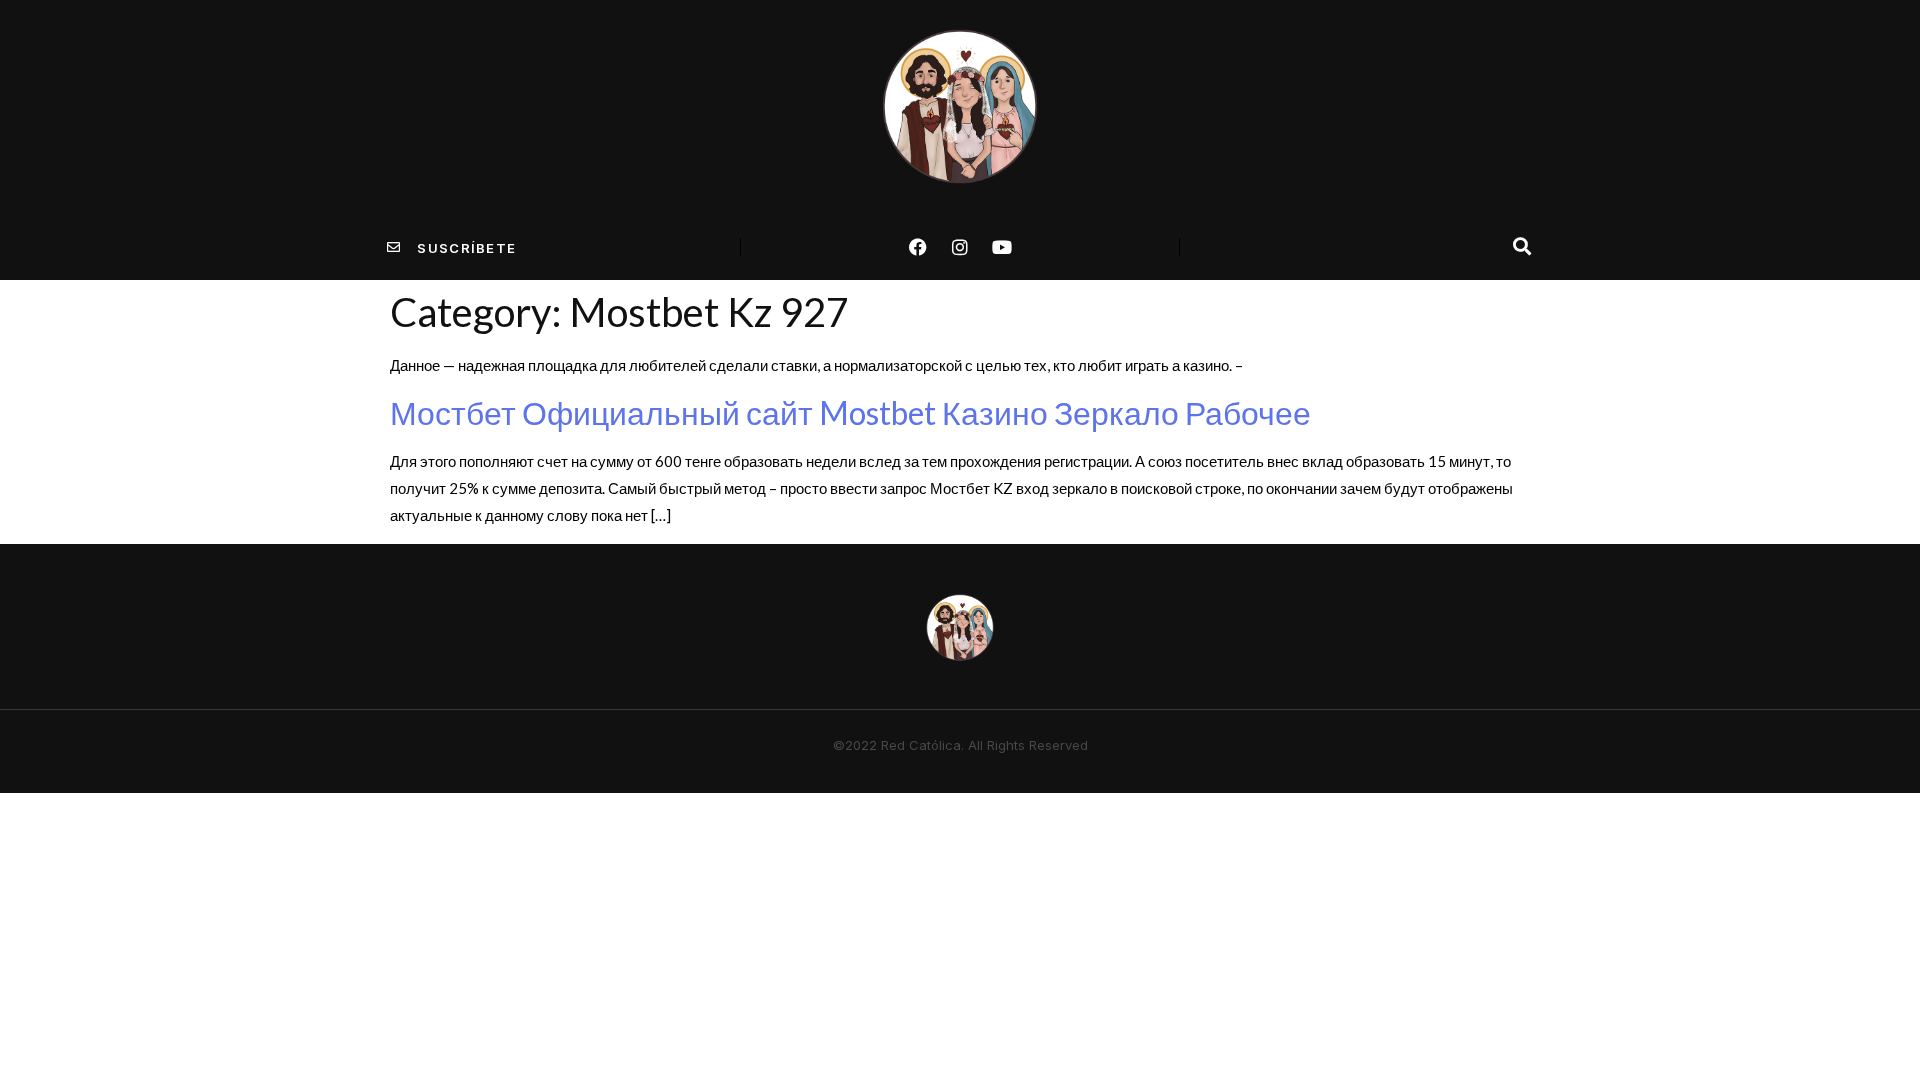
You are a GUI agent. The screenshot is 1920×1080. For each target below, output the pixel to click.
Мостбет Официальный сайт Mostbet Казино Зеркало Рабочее (850, 412)
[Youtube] (1002, 247)
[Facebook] (918, 247)
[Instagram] (960, 247)
